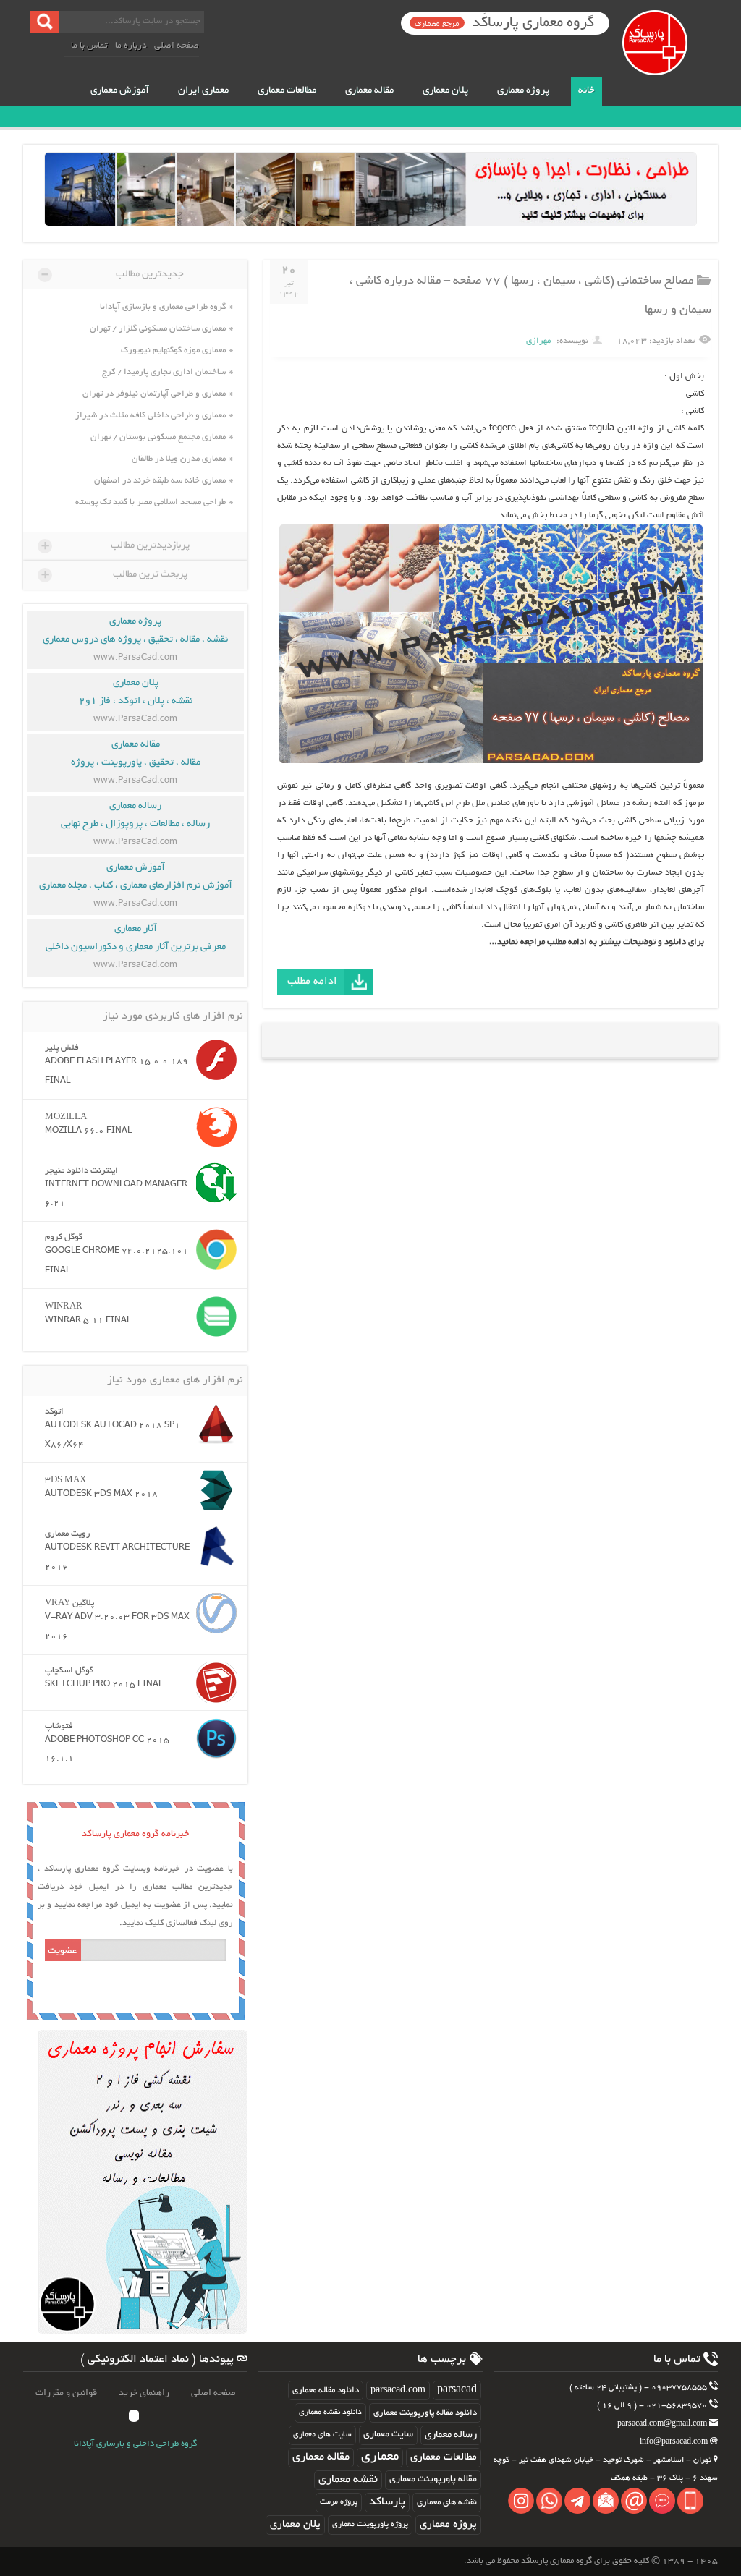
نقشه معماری (348, 2480)
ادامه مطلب (312, 982)
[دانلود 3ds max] (213, 1490)
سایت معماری (388, 2435)
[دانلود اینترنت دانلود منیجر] (213, 1183)
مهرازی (538, 341)
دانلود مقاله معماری (326, 2390)
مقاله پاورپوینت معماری (433, 2480)
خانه (587, 91)
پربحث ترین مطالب (114, 574)
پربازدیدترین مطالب (115, 545)
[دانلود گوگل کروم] (213, 1249)
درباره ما (131, 46)
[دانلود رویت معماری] (213, 1546)
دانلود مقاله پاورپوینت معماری (425, 2413)
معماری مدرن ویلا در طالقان (179, 459)
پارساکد (387, 2503)
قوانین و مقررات (66, 2394)
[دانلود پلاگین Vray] (213, 1613)
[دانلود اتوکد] (213, 1424)
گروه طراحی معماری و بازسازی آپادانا (163, 307)
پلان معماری (445, 91)
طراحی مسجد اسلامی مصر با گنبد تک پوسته (151, 502)
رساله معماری (451, 2435)
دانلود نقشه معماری (330, 2413)
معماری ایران (203, 91)
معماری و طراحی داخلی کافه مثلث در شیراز (151, 416)
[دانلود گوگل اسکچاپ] (213, 1683)
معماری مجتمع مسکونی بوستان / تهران (158, 437)
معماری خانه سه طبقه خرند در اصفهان (160, 481)
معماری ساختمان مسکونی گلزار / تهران (158, 329)
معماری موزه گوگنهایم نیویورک (173, 350)
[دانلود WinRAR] (213, 1317)
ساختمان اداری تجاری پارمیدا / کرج (164, 372)
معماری (380, 2457)
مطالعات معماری (287, 91)
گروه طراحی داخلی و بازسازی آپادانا (135, 2444)
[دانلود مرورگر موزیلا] (213, 1127)
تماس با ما (89, 46)
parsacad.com (398, 2390)
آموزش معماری (120, 91)
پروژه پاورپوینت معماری (370, 2525)
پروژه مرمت (339, 2502)
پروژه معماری (523, 91)
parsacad (457, 2390)
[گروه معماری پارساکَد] (668, 58)
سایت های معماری (322, 2435)
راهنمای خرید (144, 2394)
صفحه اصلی (177, 46)
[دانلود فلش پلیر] (213, 1060)
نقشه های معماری (447, 2503)
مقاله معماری (369, 91)
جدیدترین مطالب (113, 274)
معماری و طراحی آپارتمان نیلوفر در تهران (154, 394)
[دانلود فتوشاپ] (213, 1738)
